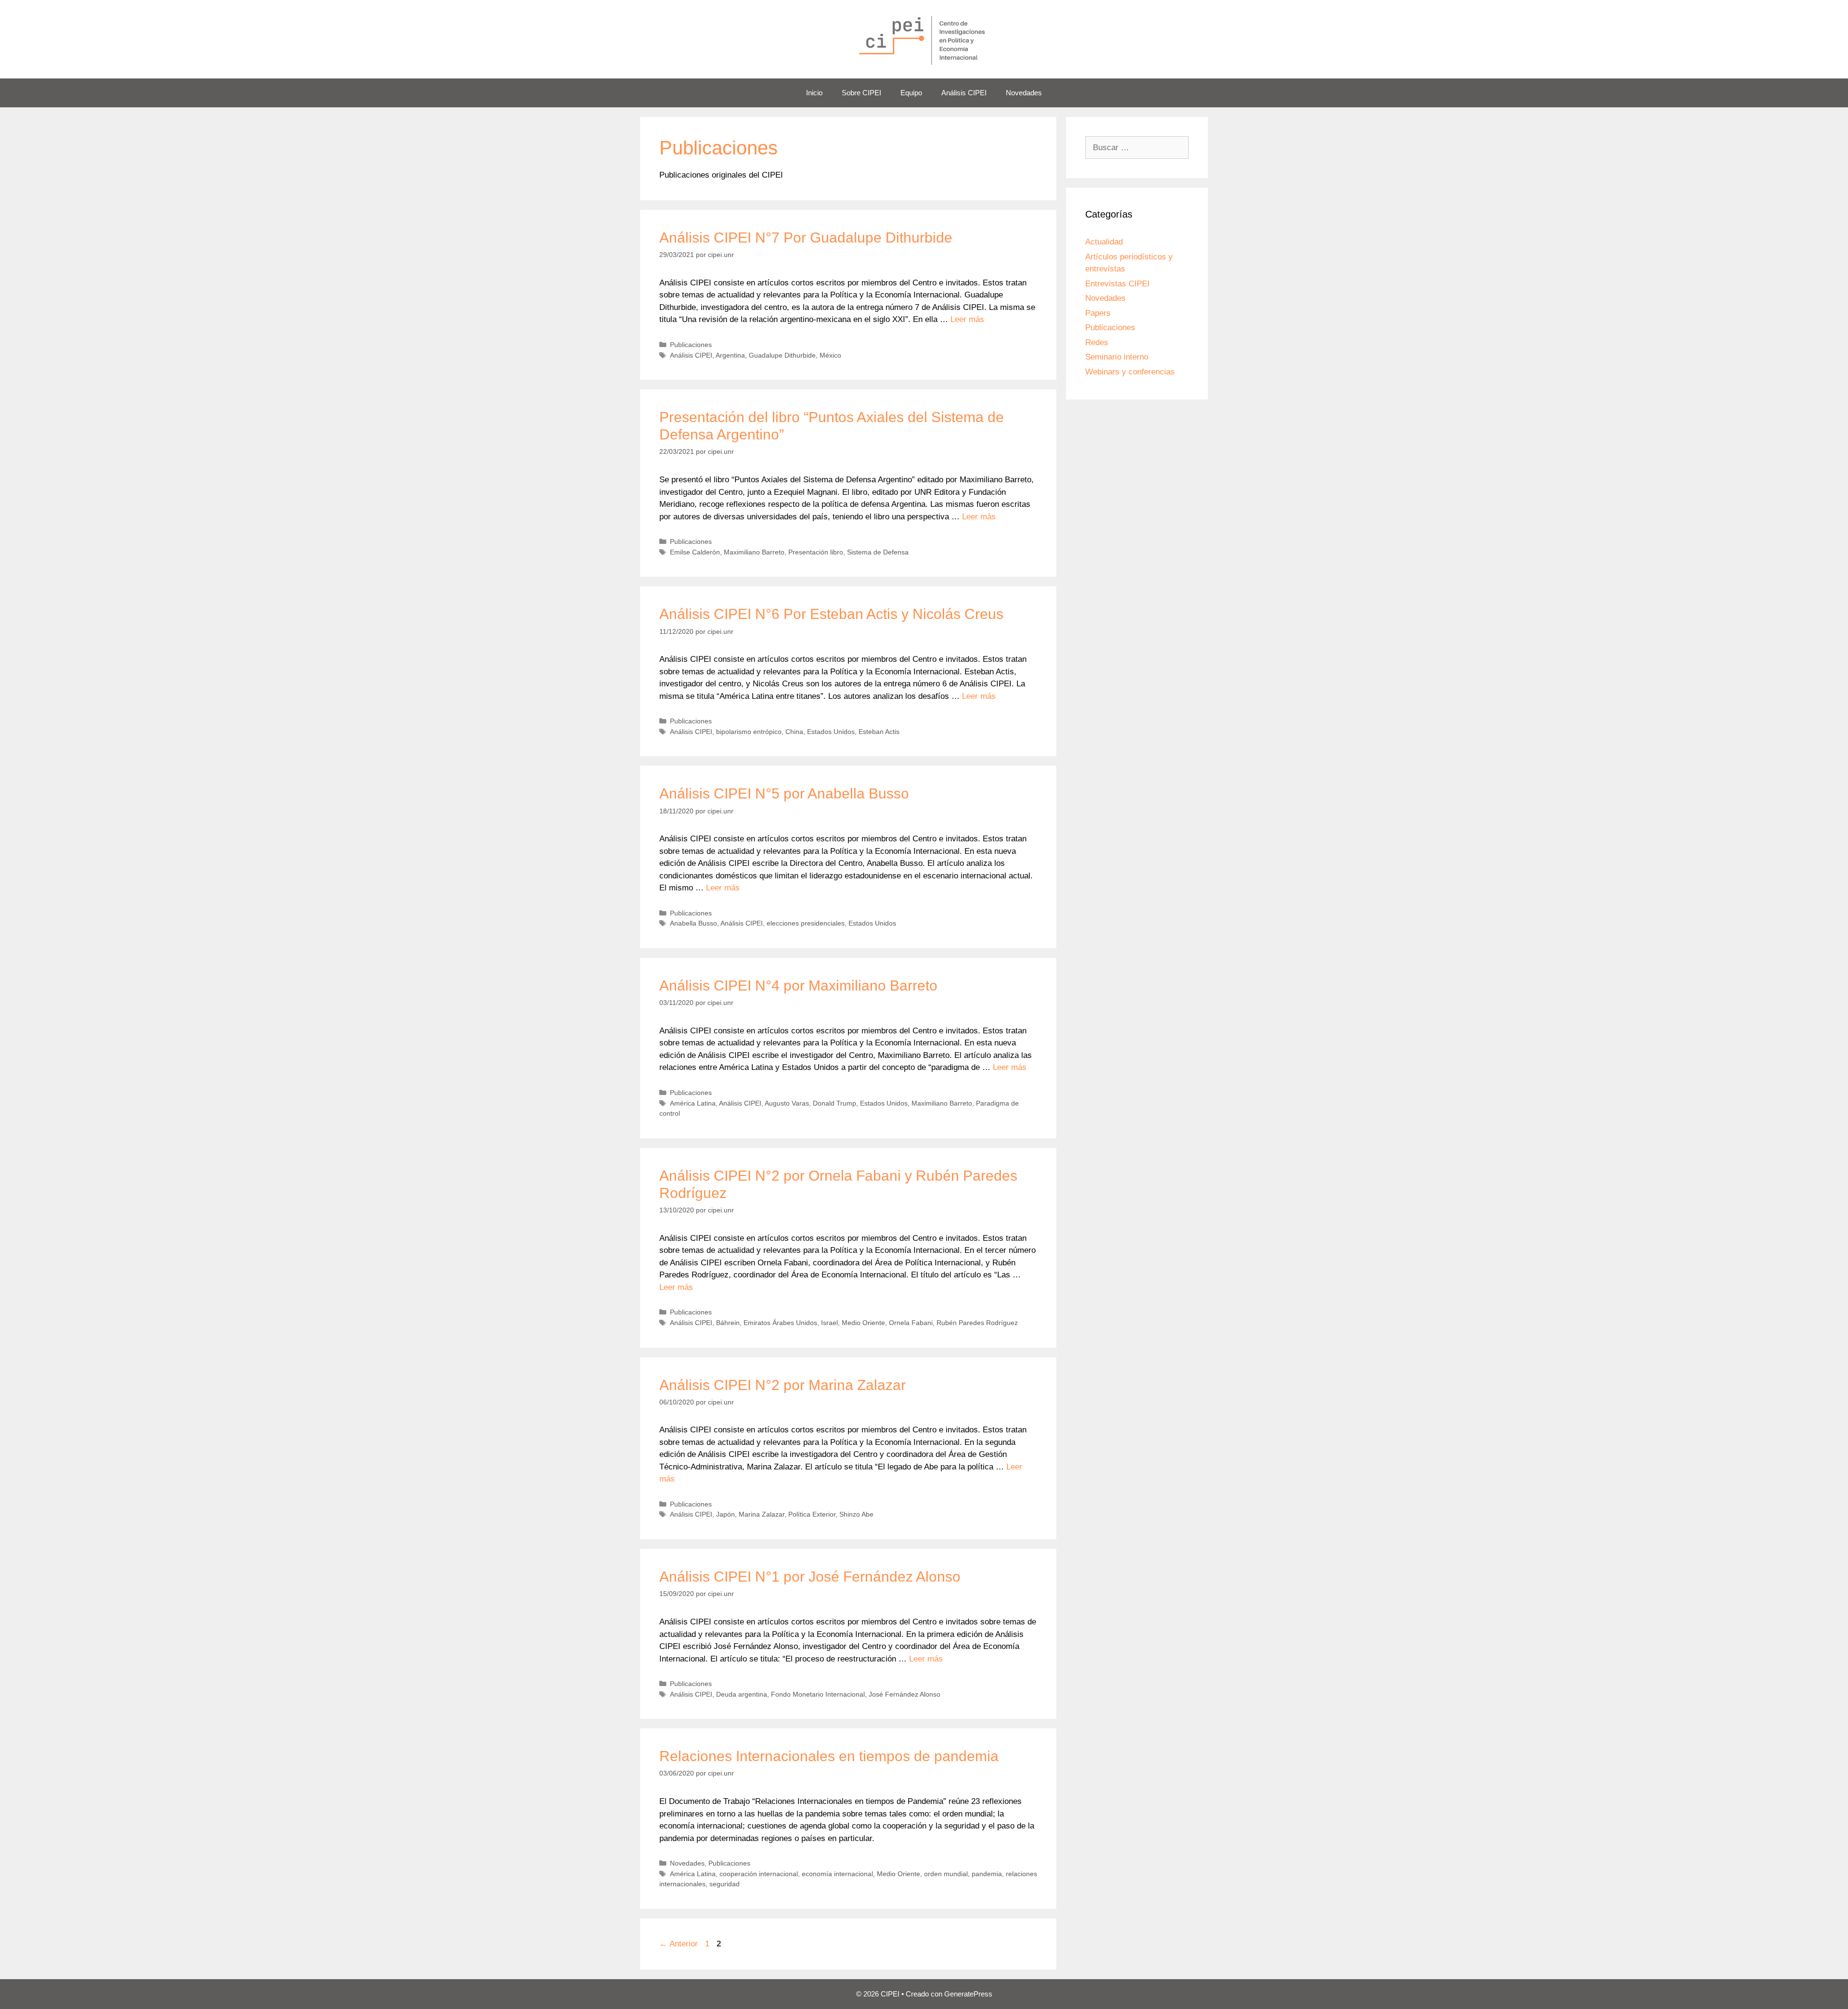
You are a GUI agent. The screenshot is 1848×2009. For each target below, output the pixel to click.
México (830, 355)
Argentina (730, 355)
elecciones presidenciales (806, 923)
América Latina (693, 1103)
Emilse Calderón (695, 552)
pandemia (987, 1874)
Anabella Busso (693, 923)
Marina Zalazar (762, 1514)
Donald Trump (834, 1103)
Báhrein (728, 1323)
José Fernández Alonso (905, 1694)
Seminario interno (1117, 357)
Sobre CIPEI (861, 93)
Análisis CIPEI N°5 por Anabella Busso (784, 793)
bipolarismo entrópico (749, 732)
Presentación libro (816, 552)
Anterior (679, 1944)
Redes (1097, 342)
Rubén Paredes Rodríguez (977, 1323)
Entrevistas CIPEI (1117, 284)
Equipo (911, 93)
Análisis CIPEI (964, 93)
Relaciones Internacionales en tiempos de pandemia (829, 1756)
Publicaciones (691, 345)
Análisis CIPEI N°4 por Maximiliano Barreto (798, 985)
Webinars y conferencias (1130, 372)
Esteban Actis (879, 732)
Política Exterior (812, 1514)
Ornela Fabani (911, 1323)
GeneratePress (968, 1994)
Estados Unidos (831, 732)
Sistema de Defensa (878, 552)
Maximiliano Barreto (754, 552)
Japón (725, 1514)
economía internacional (837, 1874)
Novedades (1024, 93)
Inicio (814, 93)
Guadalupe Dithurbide (782, 355)
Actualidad (1104, 242)
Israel (829, 1323)
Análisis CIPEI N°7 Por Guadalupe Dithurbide (806, 238)
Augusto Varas (787, 1103)
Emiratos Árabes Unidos (780, 1323)
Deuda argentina (742, 1694)
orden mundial (946, 1874)
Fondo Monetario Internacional (818, 1694)
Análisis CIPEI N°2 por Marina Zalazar (783, 1385)
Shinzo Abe (856, 1514)
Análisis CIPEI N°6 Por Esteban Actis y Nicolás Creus (831, 614)
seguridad (725, 1884)
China (794, 732)
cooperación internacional (759, 1874)
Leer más (967, 319)
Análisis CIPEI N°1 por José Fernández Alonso (810, 1577)
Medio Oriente (863, 1323)
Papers (1098, 313)
